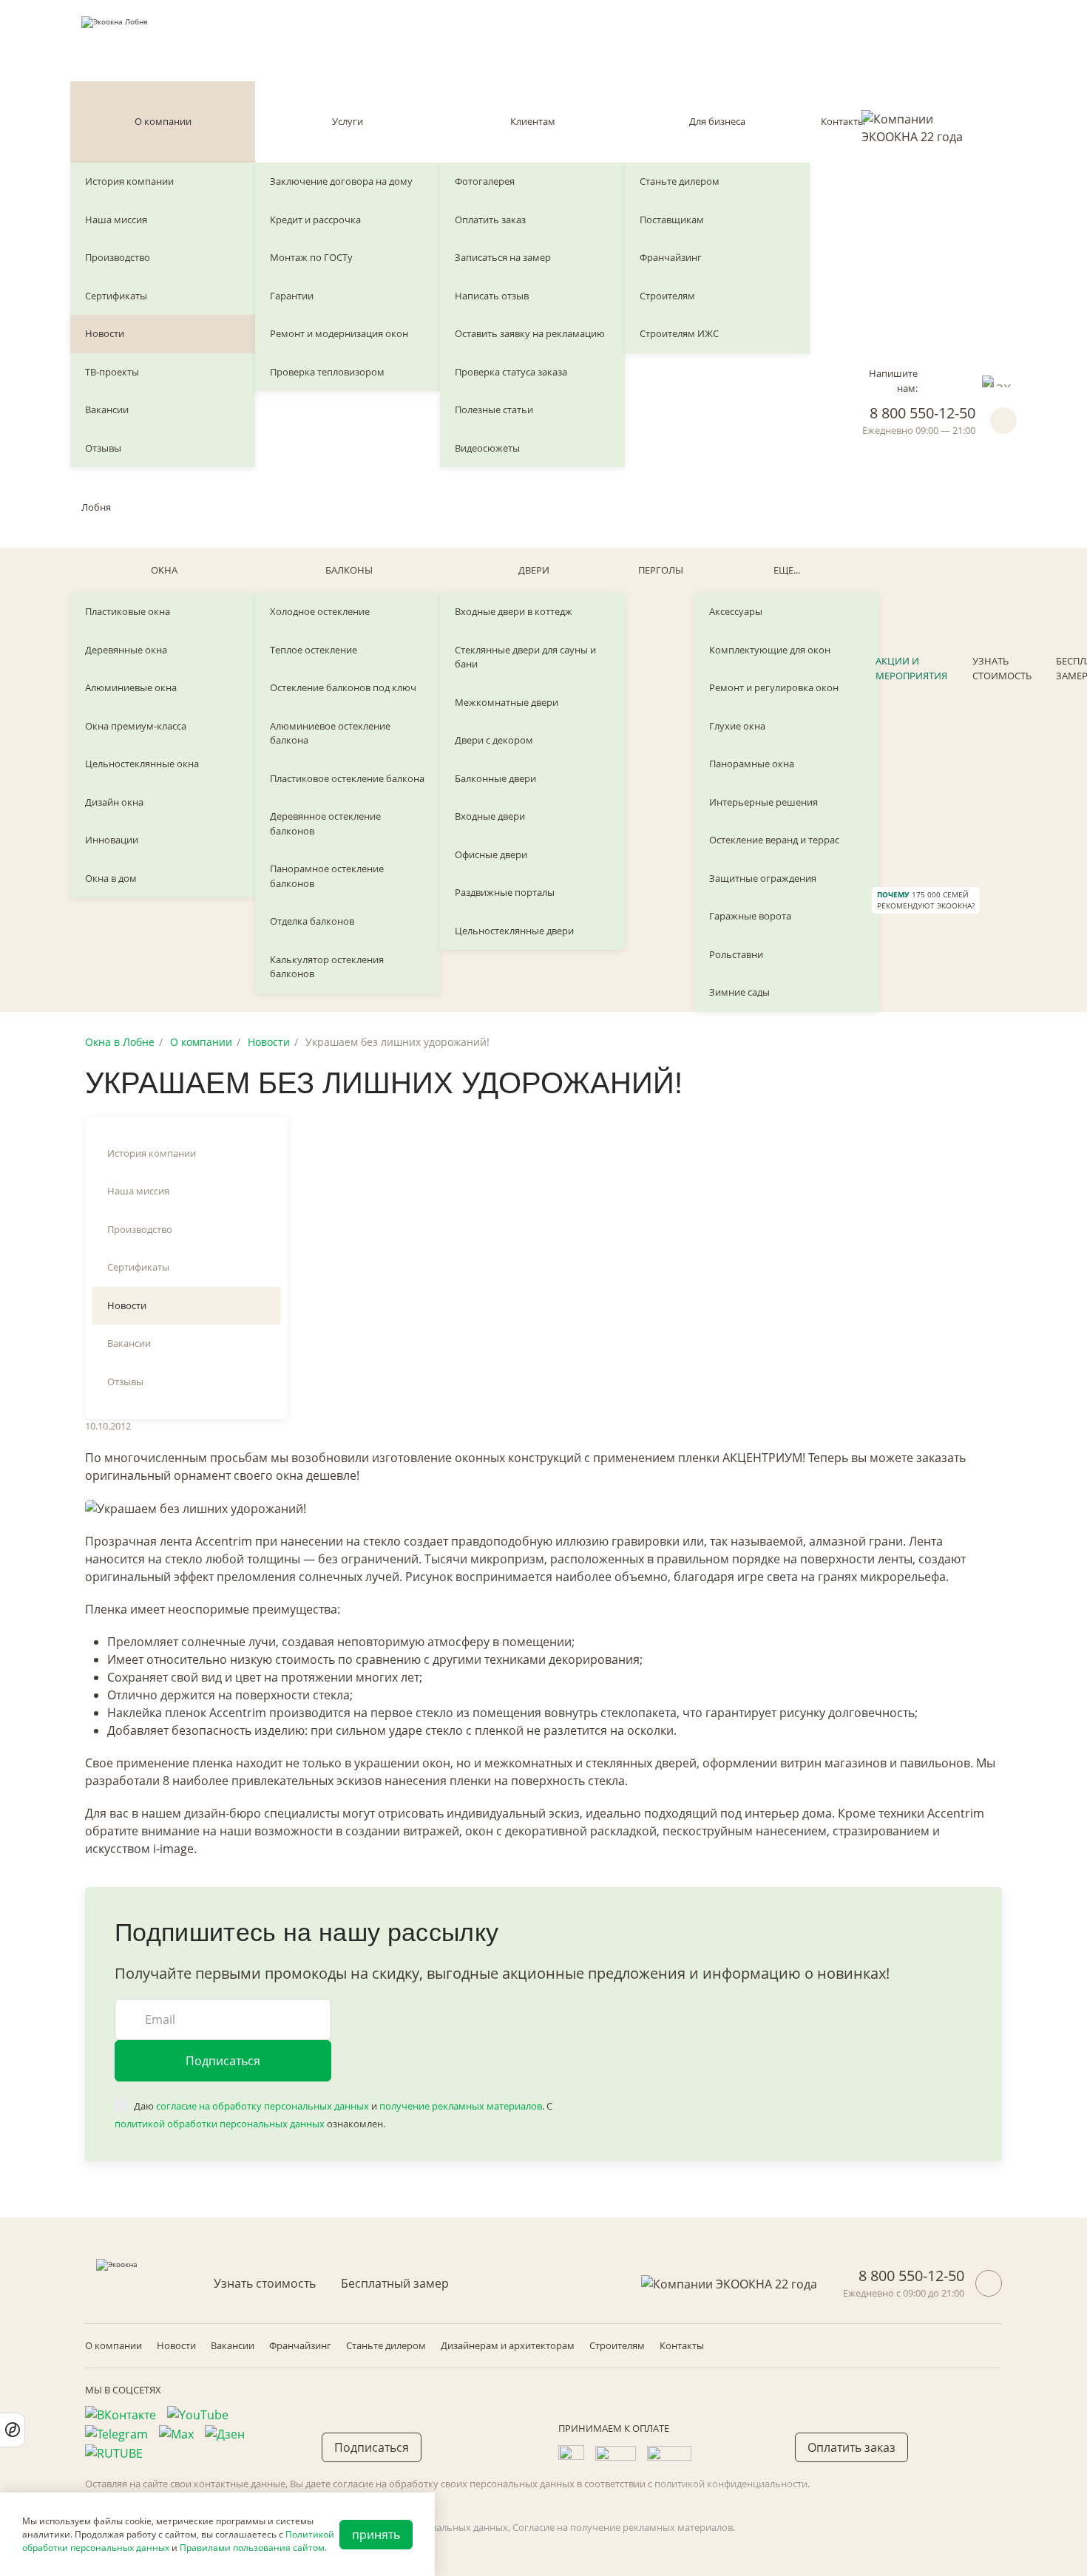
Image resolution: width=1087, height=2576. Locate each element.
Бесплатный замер (395, 2283)
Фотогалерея (485, 181)
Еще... (787, 570)
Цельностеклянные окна (142, 764)
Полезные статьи (494, 409)
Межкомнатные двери (507, 702)
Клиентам (533, 121)
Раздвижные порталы (505, 892)
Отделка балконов (312, 921)
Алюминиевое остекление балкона (330, 733)
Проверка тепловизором (327, 372)
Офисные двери (491, 854)
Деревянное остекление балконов (325, 823)
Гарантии (292, 296)
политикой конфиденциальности (731, 2484)
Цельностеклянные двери (514, 931)
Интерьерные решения (763, 802)
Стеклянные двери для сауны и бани (525, 657)
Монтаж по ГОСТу (311, 257)
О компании (163, 121)
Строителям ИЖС (679, 333)
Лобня (96, 507)
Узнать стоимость (1002, 668)
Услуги (348, 121)
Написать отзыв (492, 296)
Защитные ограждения (763, 878)
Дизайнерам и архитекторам (508, 2345)
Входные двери (490, 816)
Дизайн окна (114, 802)
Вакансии (107, 409)
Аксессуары (736, 611)
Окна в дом (111, 878)
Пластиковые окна (128, 611)
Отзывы (103, 448)
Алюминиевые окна (131, 687)
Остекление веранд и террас (774, 840)
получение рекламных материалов (461, 2106)
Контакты (843, 121)
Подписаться (223, 2061)
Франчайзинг (671, 257)
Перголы (661, 570)
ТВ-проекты (112, 372)
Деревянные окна (126, 650)
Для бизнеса (717, 121)
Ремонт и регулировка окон (774, 687)
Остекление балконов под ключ (343, 687)
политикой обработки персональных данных (220, 2124)
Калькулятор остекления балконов (327, 967)
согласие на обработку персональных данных (263, 2106)
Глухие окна (737, 726)
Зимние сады (739, 992)
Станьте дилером (680, 181)
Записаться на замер (503, 257)
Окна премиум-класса (136, 726)
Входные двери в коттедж (514, 611)
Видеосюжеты (487, 448)
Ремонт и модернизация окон (339, 333)
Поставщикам (672, 220)
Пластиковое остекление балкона (347, 778)
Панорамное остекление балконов (327, 876)
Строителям (667, 296)
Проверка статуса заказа (511, 372)
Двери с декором (494, 740)
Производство (118, 257)
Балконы (349, 570)
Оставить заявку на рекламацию (530, 333)
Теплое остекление (314, 650)
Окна (164, 570)
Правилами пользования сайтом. (253, 2548)
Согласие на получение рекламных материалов (623, 2527)
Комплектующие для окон (770, 650)
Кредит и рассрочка (315, 220)
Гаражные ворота (750, 916)
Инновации (112, 840)
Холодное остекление (320, 611)
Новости (105, 333)
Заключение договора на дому (341, 181)
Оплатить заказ (490, 220)
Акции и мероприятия (911, 668)
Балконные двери (495, 778)
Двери (534, 570)
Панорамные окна (752, 764)
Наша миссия (116, 220)
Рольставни (736, 954)
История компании (129, 181)
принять (376, 2535)
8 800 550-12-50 (922, 413)
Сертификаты (116, 296)
